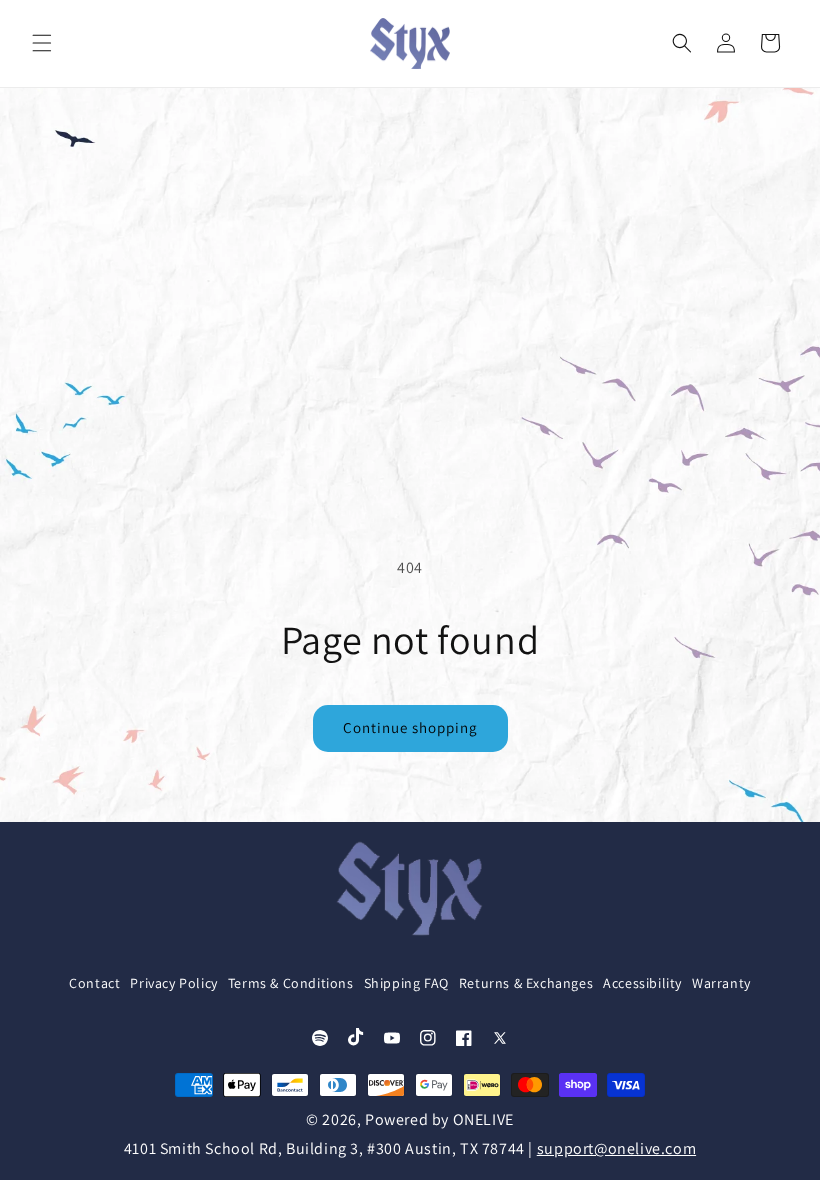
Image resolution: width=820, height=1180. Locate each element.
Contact (94, 983)
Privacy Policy (173, 983)
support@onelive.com (616, 1148)
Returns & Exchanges (526, 983)
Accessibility (642, 983)
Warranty (721, 983)
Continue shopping (410, 727)
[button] (42, 43)
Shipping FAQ (406, 983)
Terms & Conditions (291, 983)
